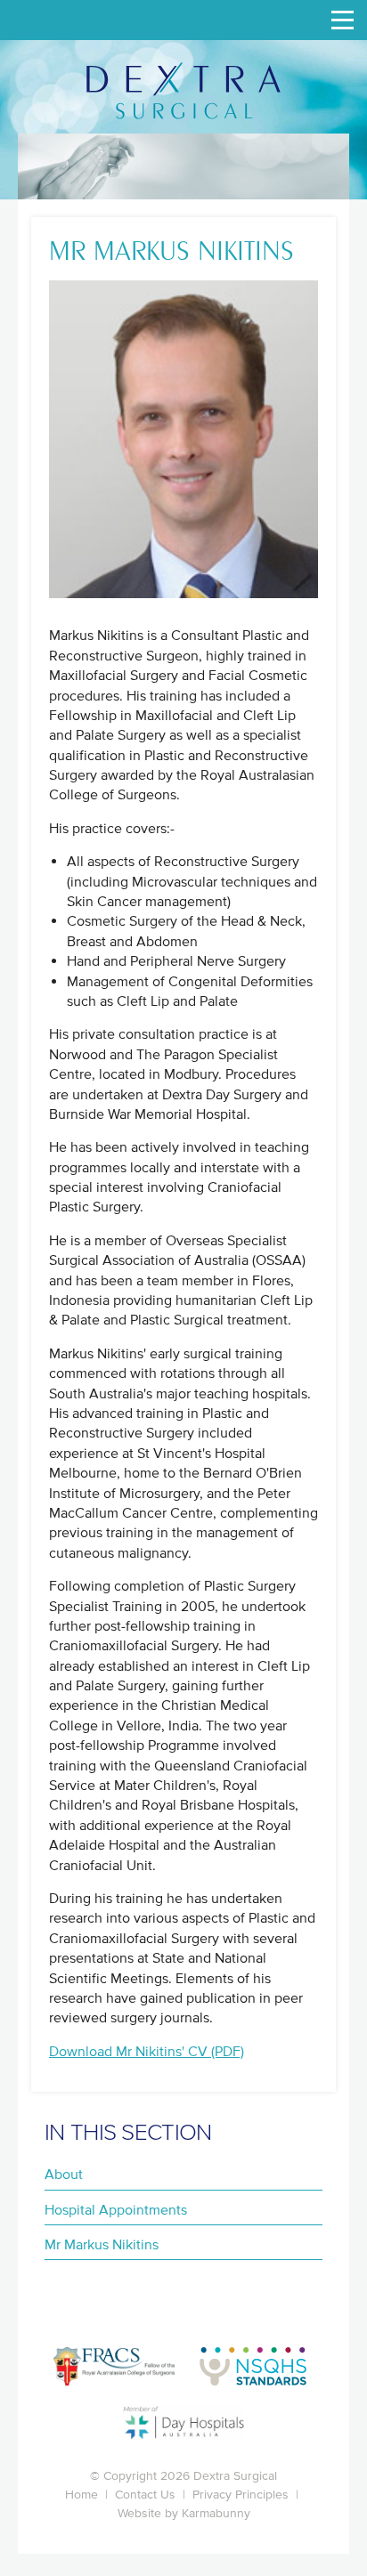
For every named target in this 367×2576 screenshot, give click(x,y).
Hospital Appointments (116, 2209)
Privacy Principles (241, 2495)
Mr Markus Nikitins (102, 2244)
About (64, 2174)
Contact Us (145, 2495)
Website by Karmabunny (184, 2513)
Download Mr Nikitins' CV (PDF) (147, 2051)
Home (82, 2495)
